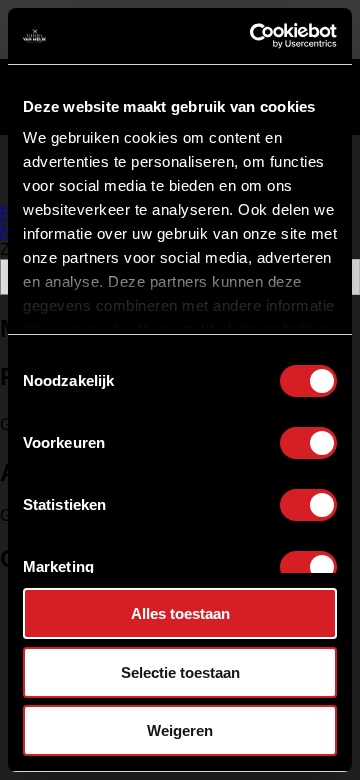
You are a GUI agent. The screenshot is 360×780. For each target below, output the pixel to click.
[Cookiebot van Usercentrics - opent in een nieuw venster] (254, 36)
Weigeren (180, 730)
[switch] (308, 443)
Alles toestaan (180, 613)
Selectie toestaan (180, 672)
